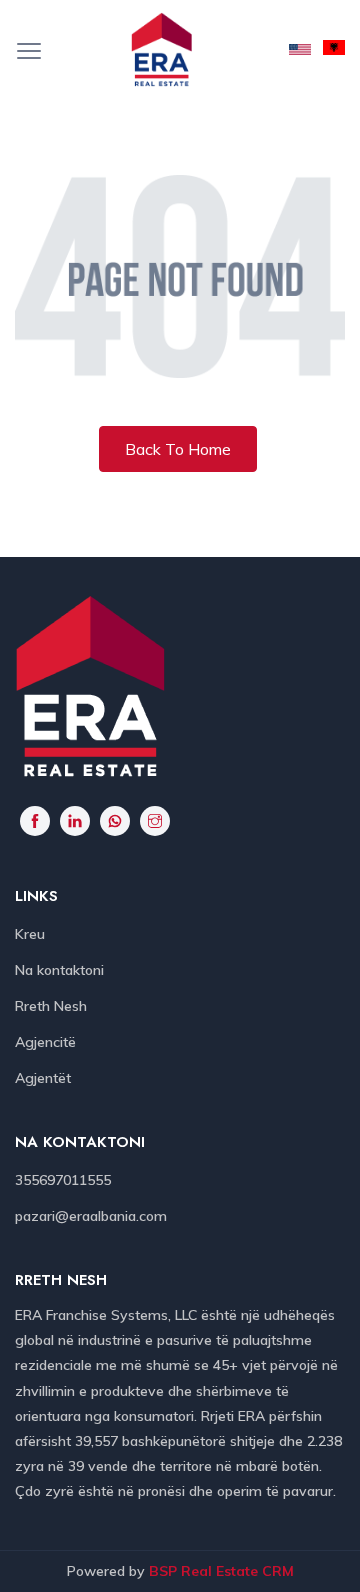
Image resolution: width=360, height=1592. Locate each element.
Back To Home (178, 449)
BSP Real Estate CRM (221, 1571)
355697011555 (63, 1180)
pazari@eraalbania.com (91, 1216)
